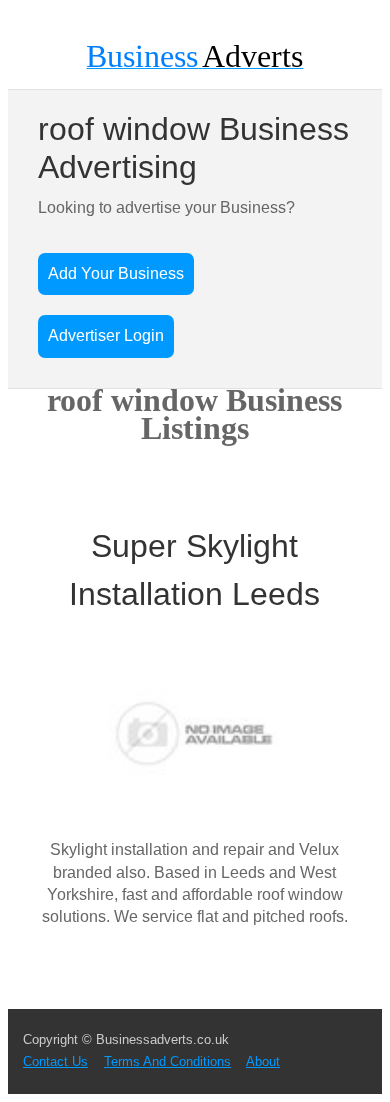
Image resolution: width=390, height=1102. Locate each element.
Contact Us (55, 1061)
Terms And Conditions (167, 1061)
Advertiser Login (106, 335)
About (263, 1061)
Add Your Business (116, 273)
